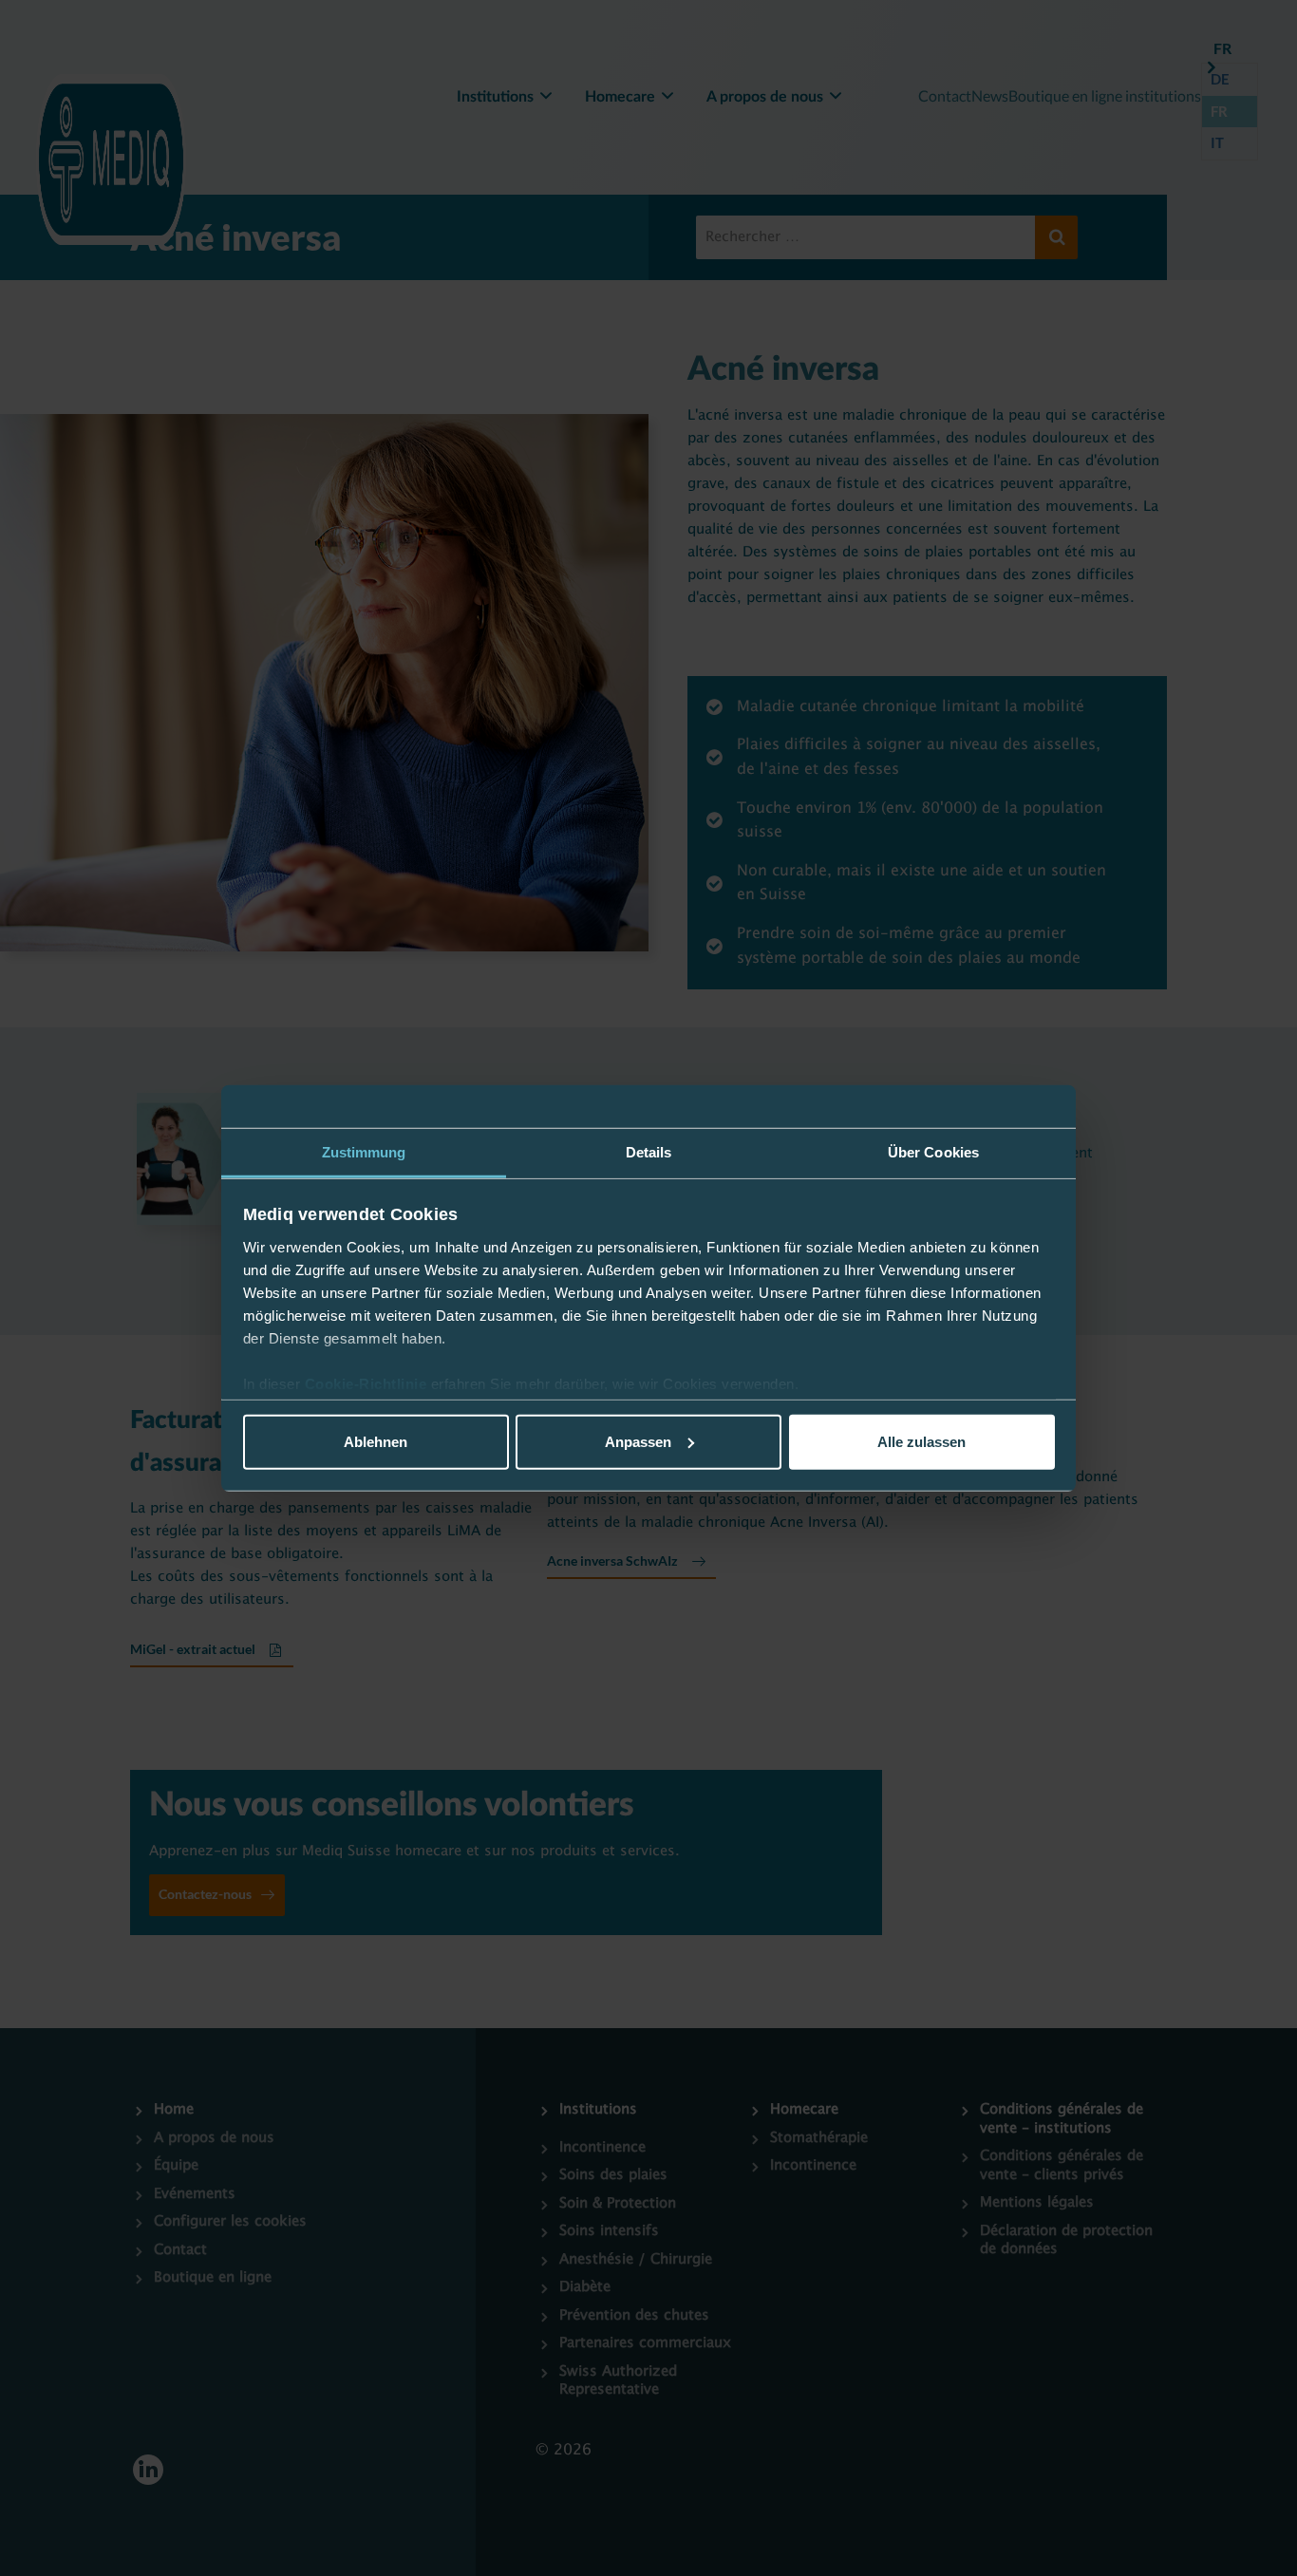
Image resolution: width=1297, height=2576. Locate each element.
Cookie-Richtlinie (368, 1384)
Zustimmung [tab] (364, 1151)
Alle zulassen (921, 1441)
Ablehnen (376, 1441)
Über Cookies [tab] (933, 1151)
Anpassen (638, 1441)
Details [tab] (649, 1151)
